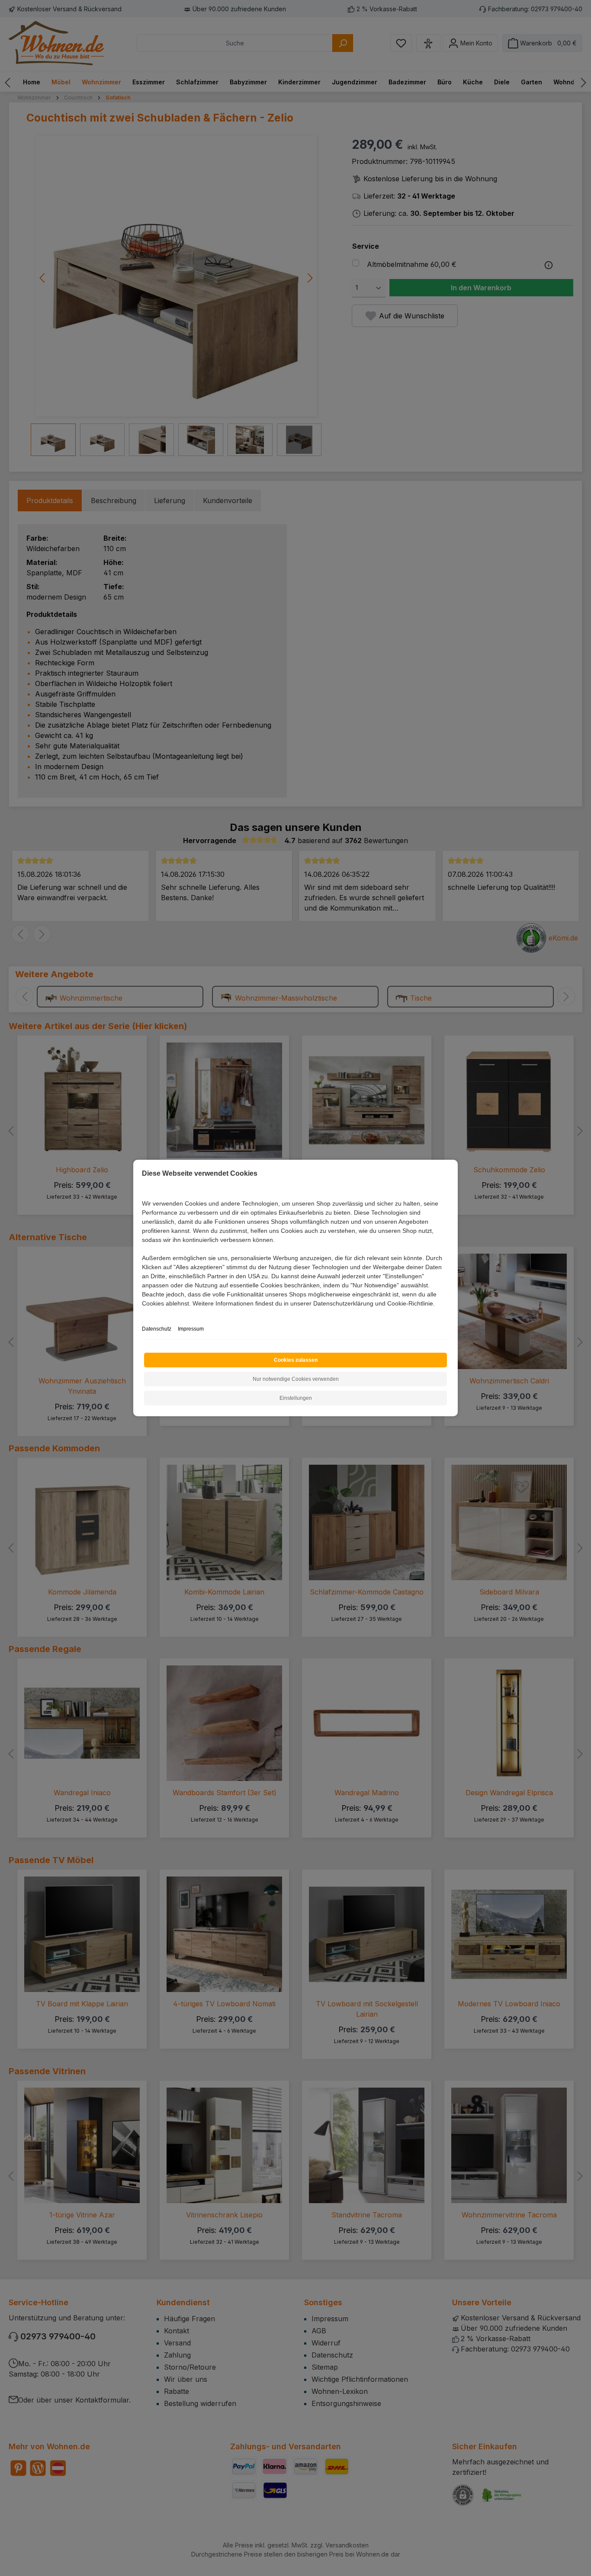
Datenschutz (157, 1329)
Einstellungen (296, 1398)
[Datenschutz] (143, 1313)
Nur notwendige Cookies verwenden (296, 1379)
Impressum (191, 1329)
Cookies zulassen (296, 1360)
